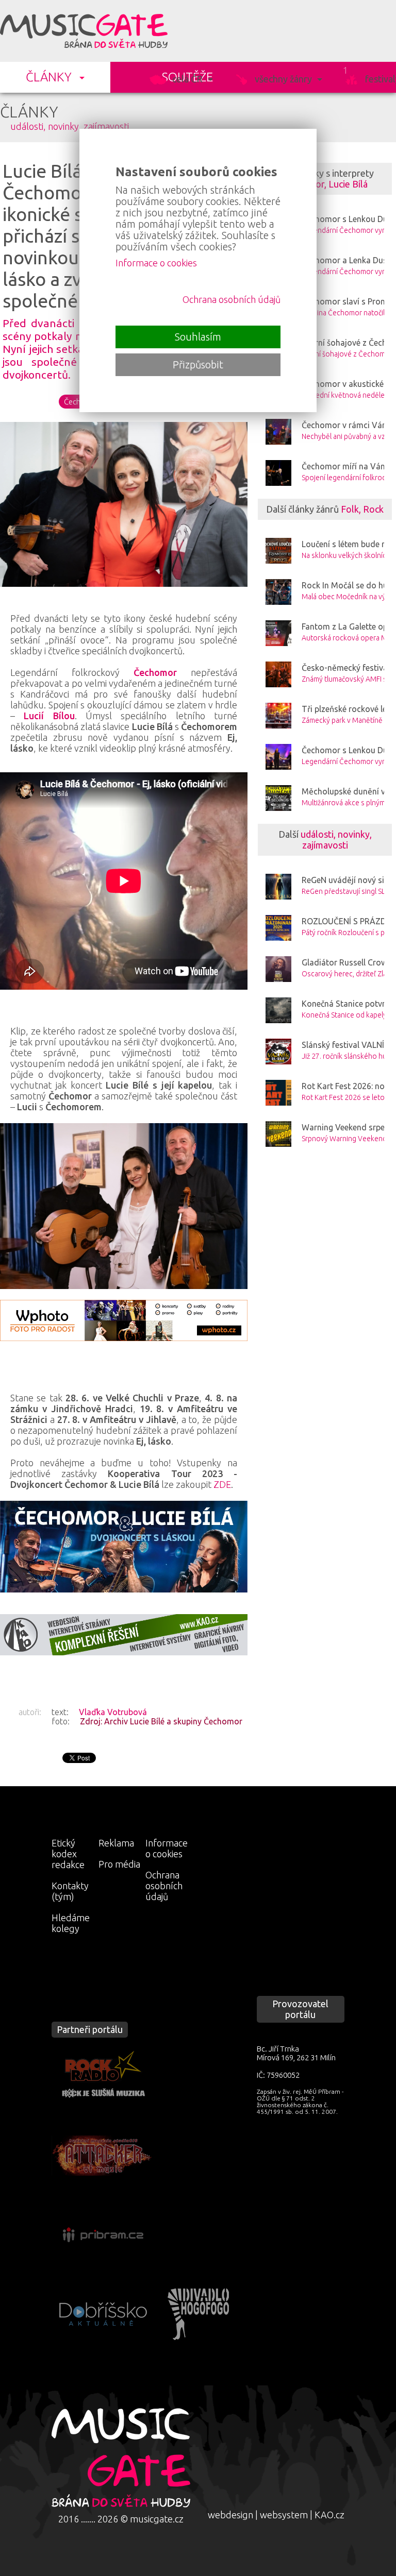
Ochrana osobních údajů (164, 1886)
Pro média (119, 1864)
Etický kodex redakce (68, 1854)
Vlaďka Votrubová (113, 1712)
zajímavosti (106, 126)
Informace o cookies (167, 1848)
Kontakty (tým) (70, 1891)
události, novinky (45, 126)
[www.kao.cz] (124, 1635)
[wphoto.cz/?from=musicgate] (124, 1320)
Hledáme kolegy (71, 1923)
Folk (350, 509)
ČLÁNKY (49, 77)
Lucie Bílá (348, 184)
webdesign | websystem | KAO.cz (276, 2515)
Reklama (116, 1843)
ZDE (222, 1484)
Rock (373, 509)
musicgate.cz (157, 2519)
